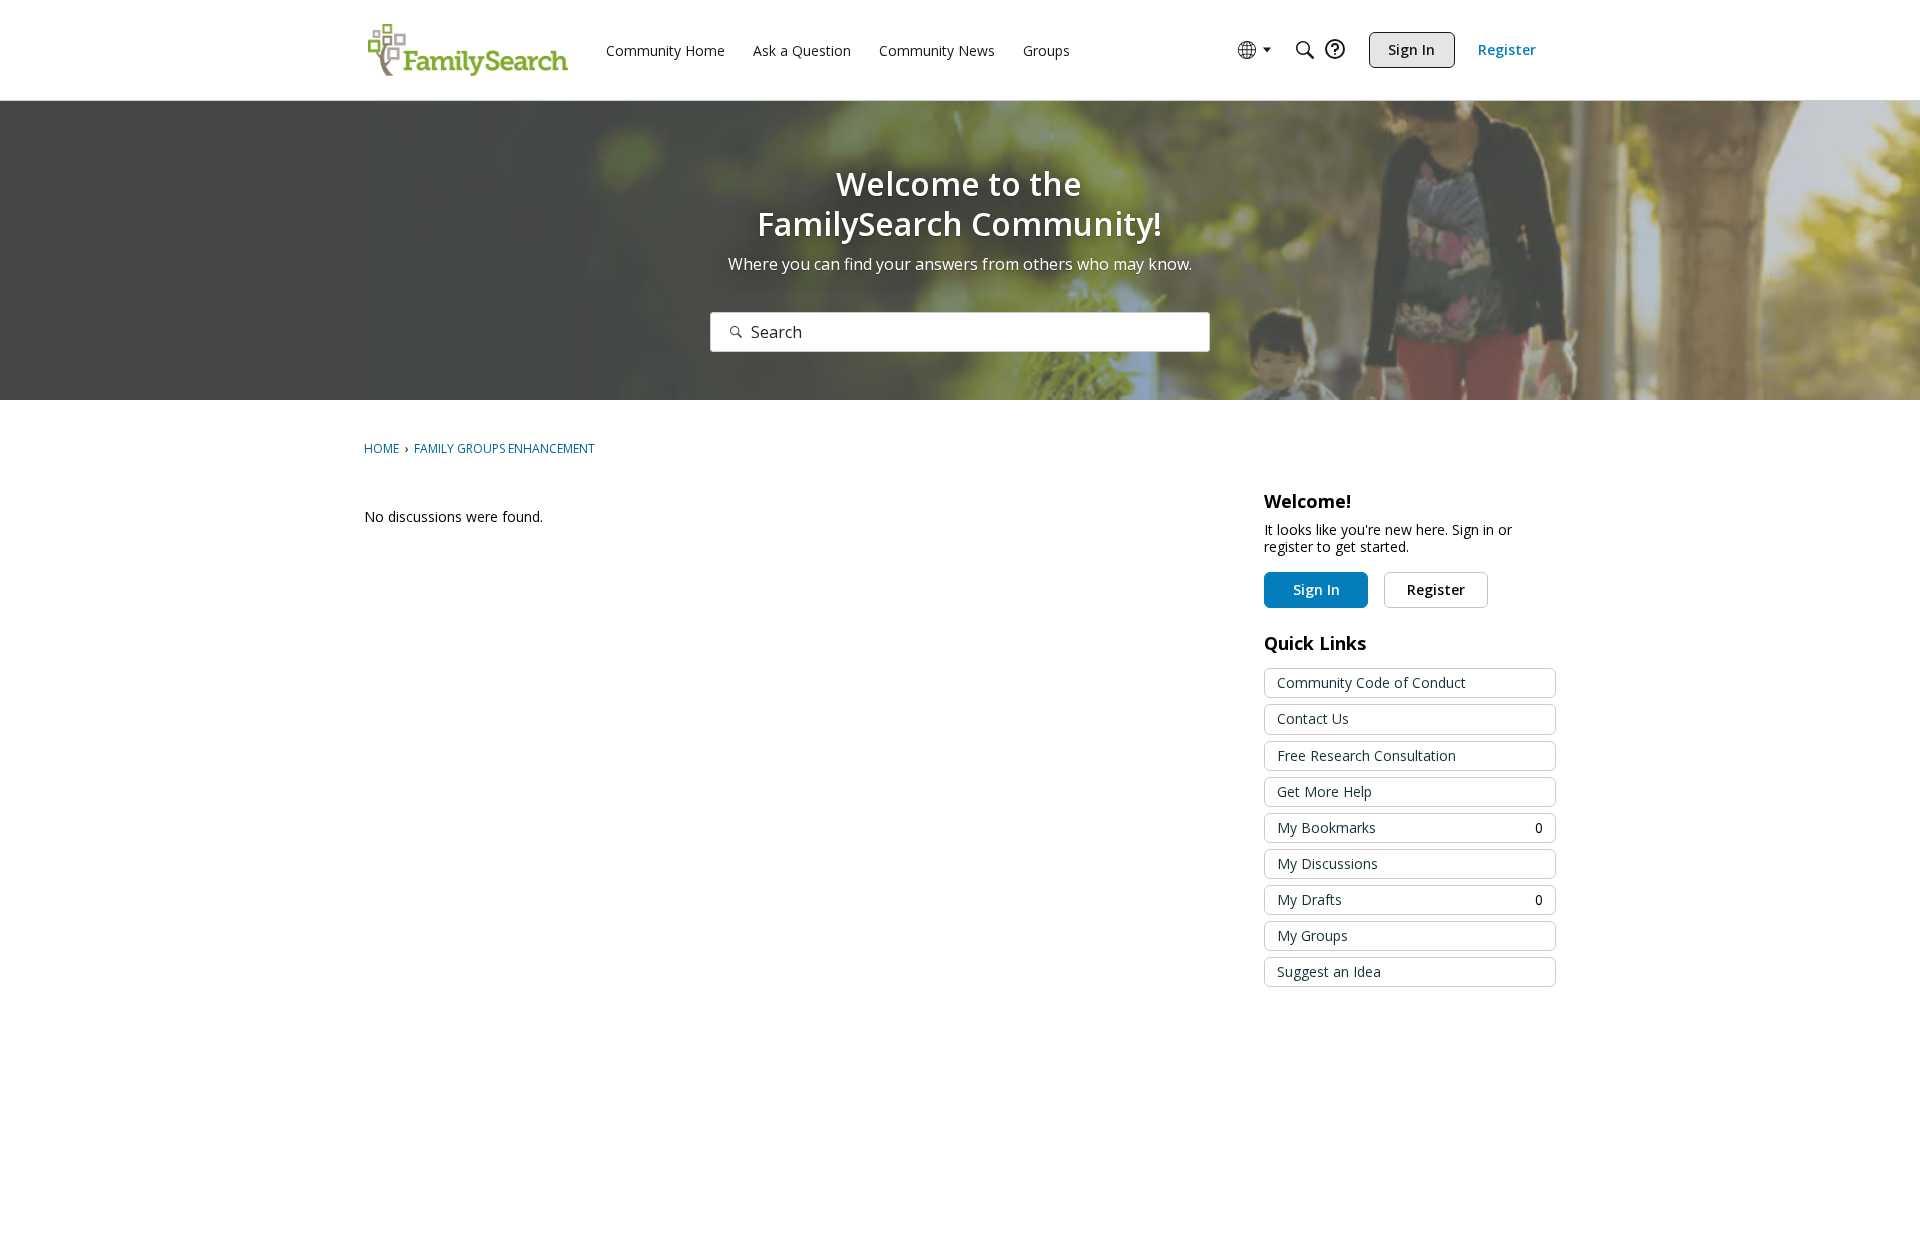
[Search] (1305, 50)
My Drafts (1410, 899)
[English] (468, 50)
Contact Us (1313, 718)
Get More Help (1324, 791)
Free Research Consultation (1366, 755)
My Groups (1312, 935)
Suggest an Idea (1329, 971)
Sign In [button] (1316, 589)
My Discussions (1327, 863)
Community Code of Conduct (1371, 682)
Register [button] (1436, 589)
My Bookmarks (1410, 827)
